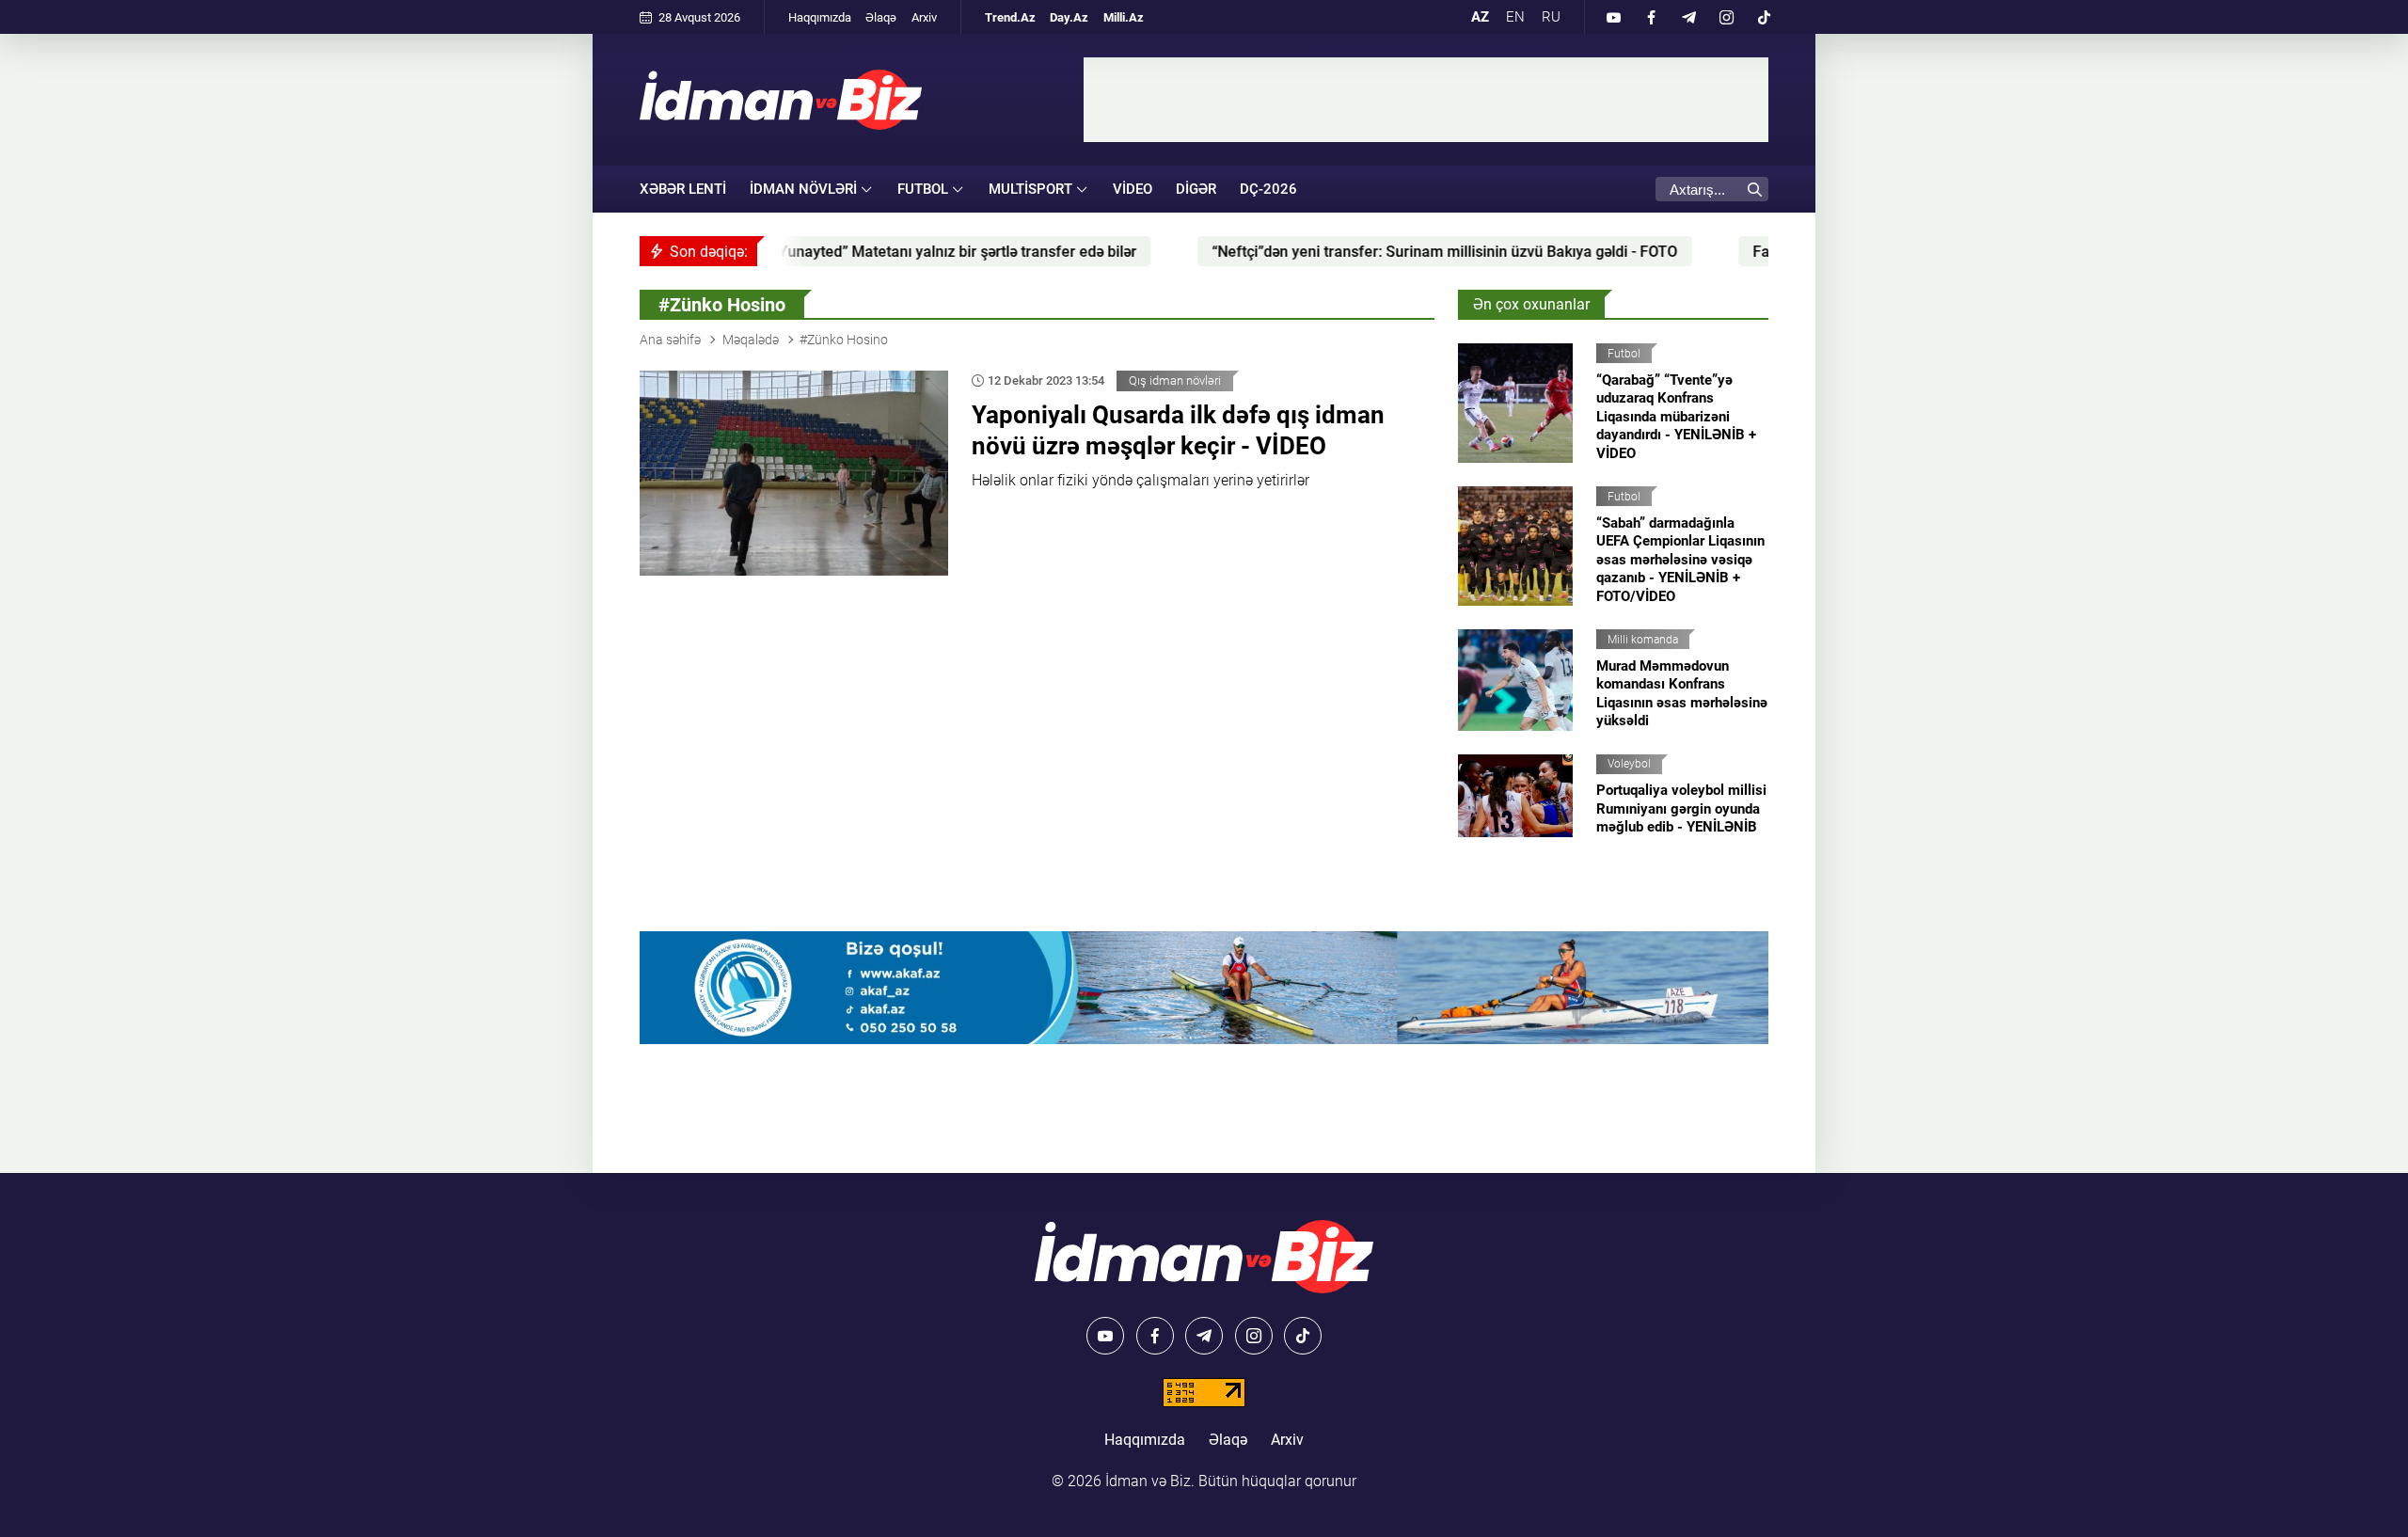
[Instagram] (1726, 17)
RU (1551, 17)
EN (1515, 17)
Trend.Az (1010, 17)
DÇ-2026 (1268, 189)
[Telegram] (1688, 17)
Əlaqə (881, 17)
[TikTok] (1764, 17)
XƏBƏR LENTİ (683, 189)
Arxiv (924, 17)
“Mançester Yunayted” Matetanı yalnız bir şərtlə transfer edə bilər (810, 252)
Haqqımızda (820, 17)
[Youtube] (1613, 17)
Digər (1196, 189)
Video (1133, 189)
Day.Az (1069, 17)
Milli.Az (1124, 17)
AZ (1480, 17)
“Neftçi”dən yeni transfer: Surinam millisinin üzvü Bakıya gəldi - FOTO (1338, 252)
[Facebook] (1651, 17)
